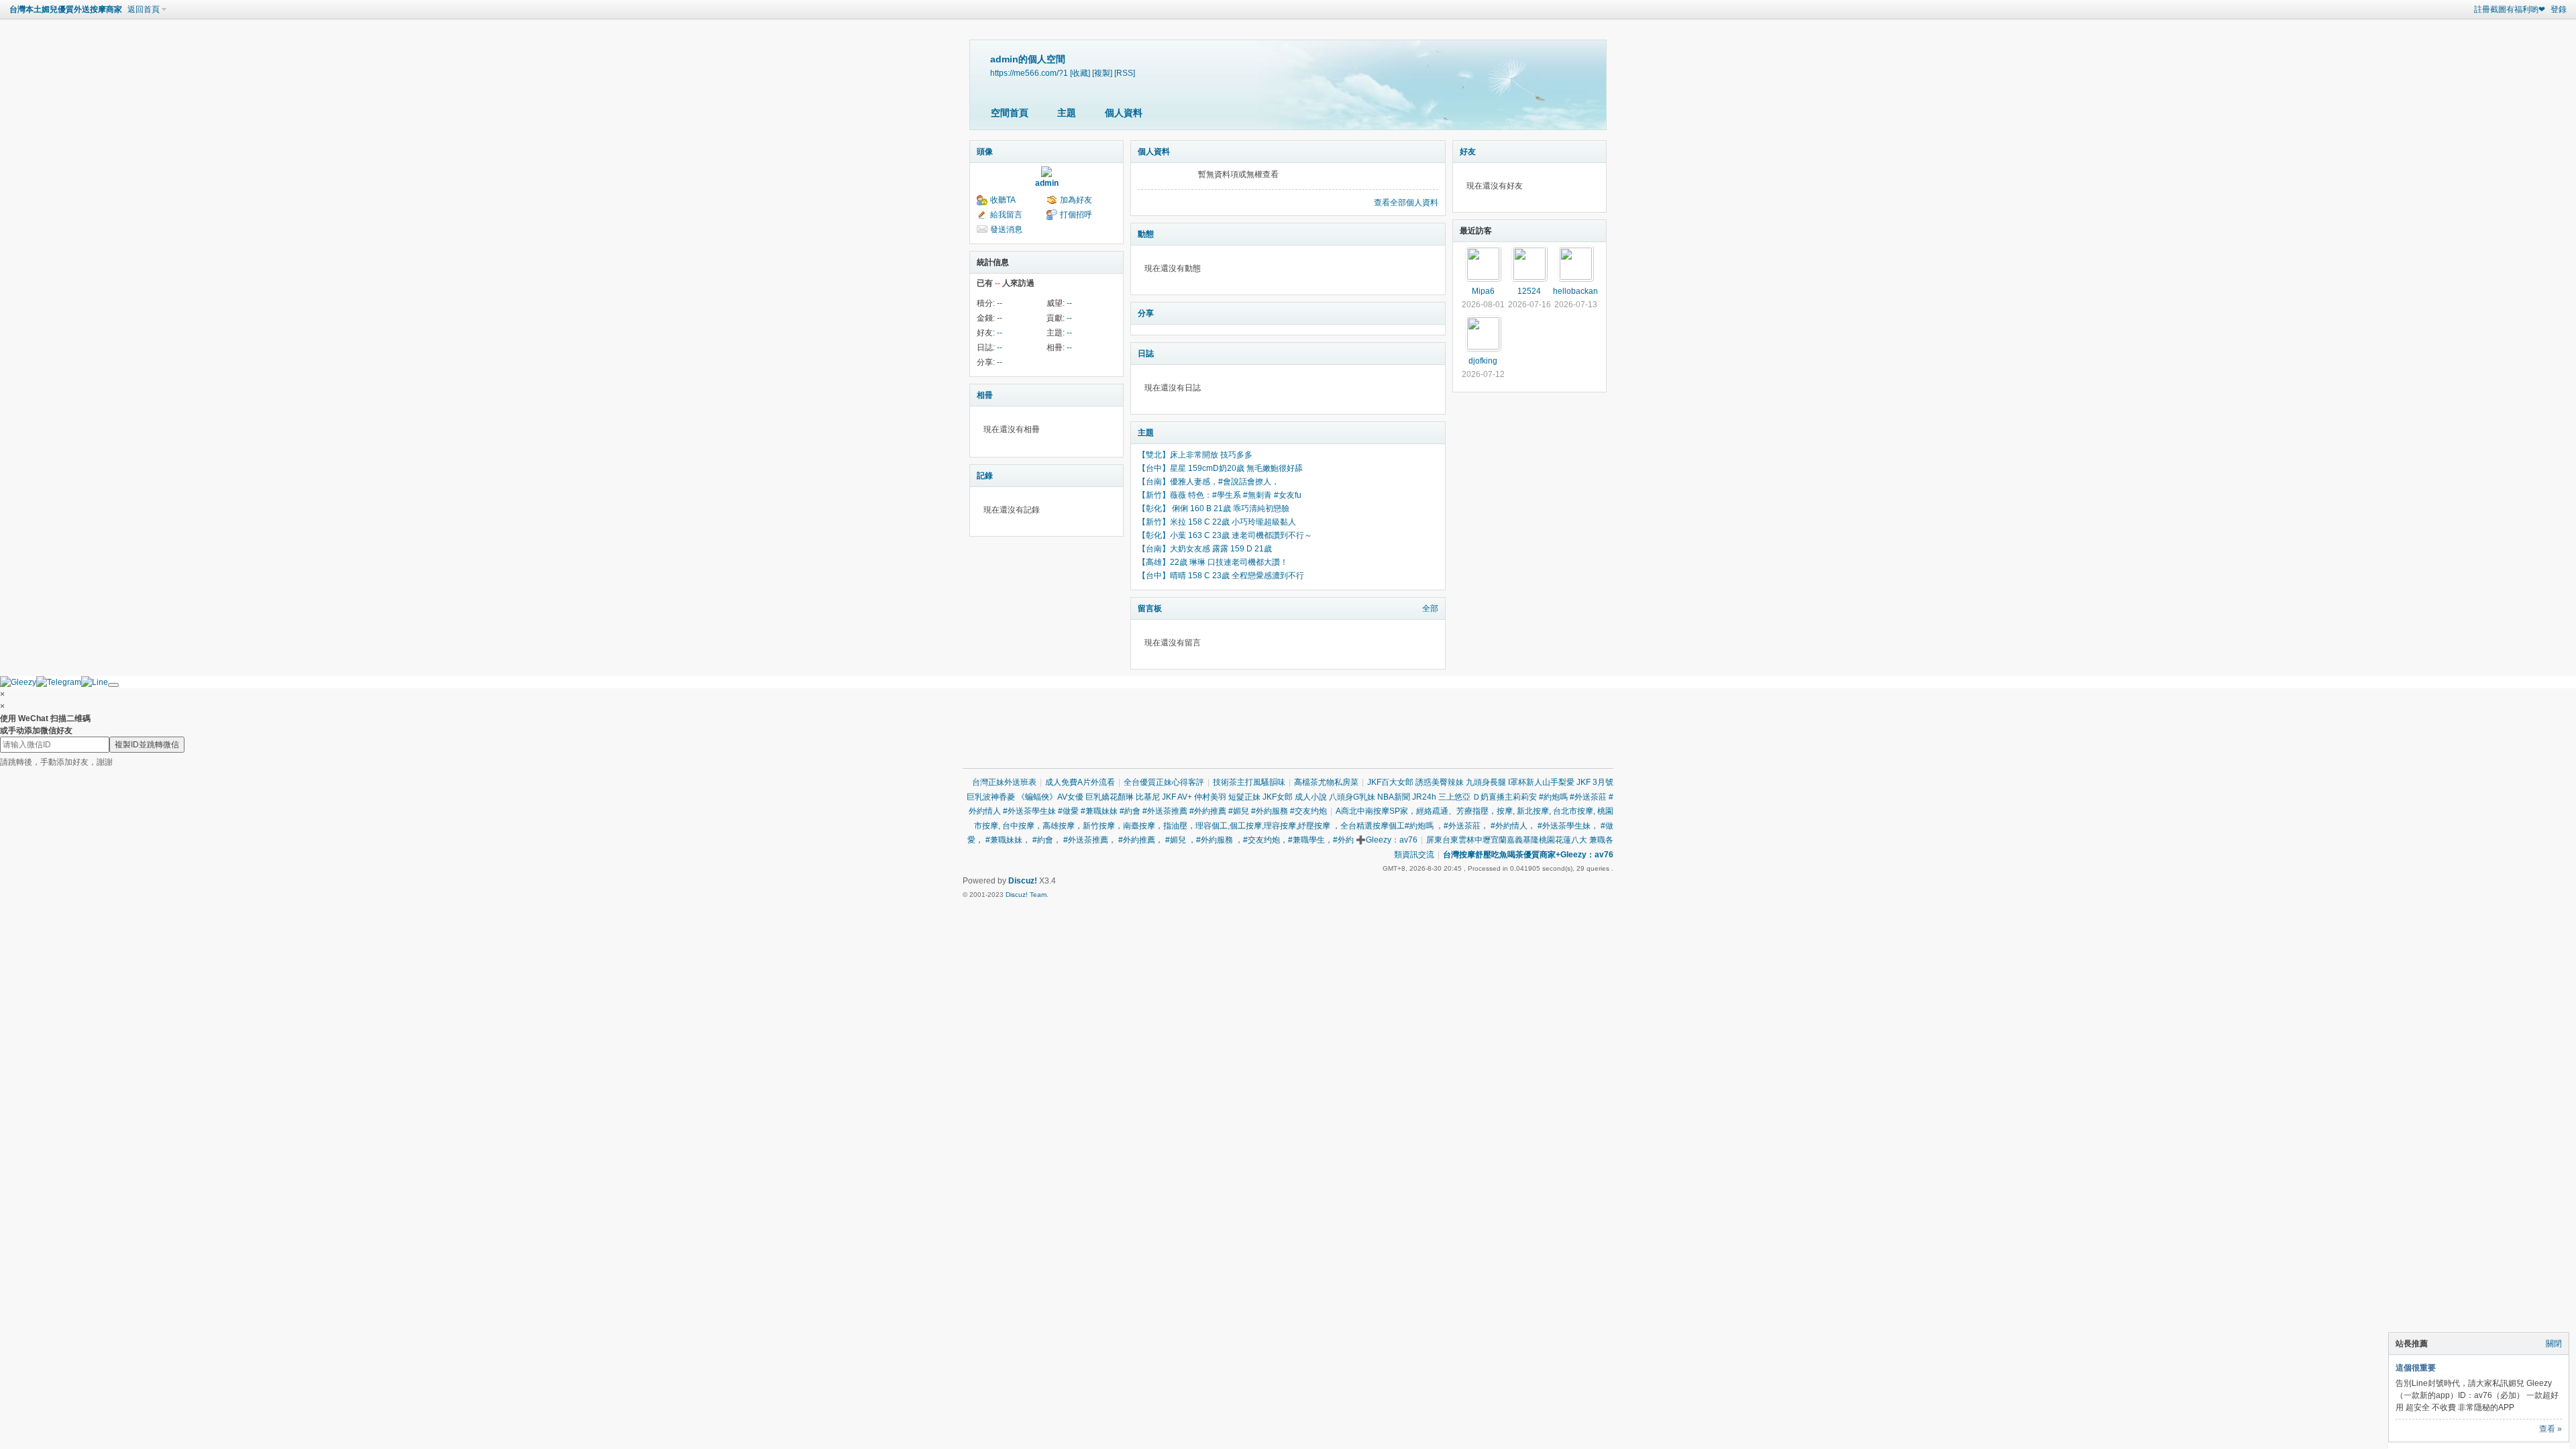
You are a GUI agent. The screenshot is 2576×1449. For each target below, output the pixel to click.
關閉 (2554, 1344)
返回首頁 (144, 9)
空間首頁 (1010, 113)
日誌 (1146, 354)
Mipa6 (1483, 291)
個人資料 (1124, 113)
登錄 (2559, 9)
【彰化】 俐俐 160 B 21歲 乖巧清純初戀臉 (1214, 508)
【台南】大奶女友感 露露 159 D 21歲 (1205, 549)
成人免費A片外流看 (1080, 782)
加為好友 (1076, 200)
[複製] (1102, 73)
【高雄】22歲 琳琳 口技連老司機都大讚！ (1213, 562)
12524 (1529, 291)
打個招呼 (1076, 215)
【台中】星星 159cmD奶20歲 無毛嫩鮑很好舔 (1220, 468)
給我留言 (1006, 215)
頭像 (985, 152)
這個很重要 (2416, 1368)
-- (1000, 303)
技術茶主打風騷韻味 (1249, 782)
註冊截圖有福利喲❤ (2510, 9)
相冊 (985, 395)
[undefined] (113, 685)
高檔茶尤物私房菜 (1326, 782)
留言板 (1150, 608)
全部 (1430, 608)
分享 (1146, 313)
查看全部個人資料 (1406, 203)
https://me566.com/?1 (1029, 73)
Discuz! (1023, 881)
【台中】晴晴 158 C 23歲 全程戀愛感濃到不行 (1221, 576)
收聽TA (1003, 200)
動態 (1146, 234)
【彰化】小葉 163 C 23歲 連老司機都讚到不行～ (1225, 535)
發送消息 (1006, 229)
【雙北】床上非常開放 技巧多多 (1195, 455)
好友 (1468, 152)
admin (1047, 183)
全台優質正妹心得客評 (1164, 782)
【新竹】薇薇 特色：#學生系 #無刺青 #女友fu (1220, 495)
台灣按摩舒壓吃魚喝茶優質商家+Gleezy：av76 (1528, 855)
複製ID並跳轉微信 (147, 745)
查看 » (2551, 1429)
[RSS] (1125, 73)
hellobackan (1575, 291)
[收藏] (1080, 73)
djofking (1483, 361)
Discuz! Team (1026, 895)
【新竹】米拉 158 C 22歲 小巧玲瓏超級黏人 (1217, 522)
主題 (1067, 113)
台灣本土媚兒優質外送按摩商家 (66, 9)
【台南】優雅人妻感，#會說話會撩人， (1209, 482)
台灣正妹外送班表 (1004, 782)
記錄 (985, 476)
